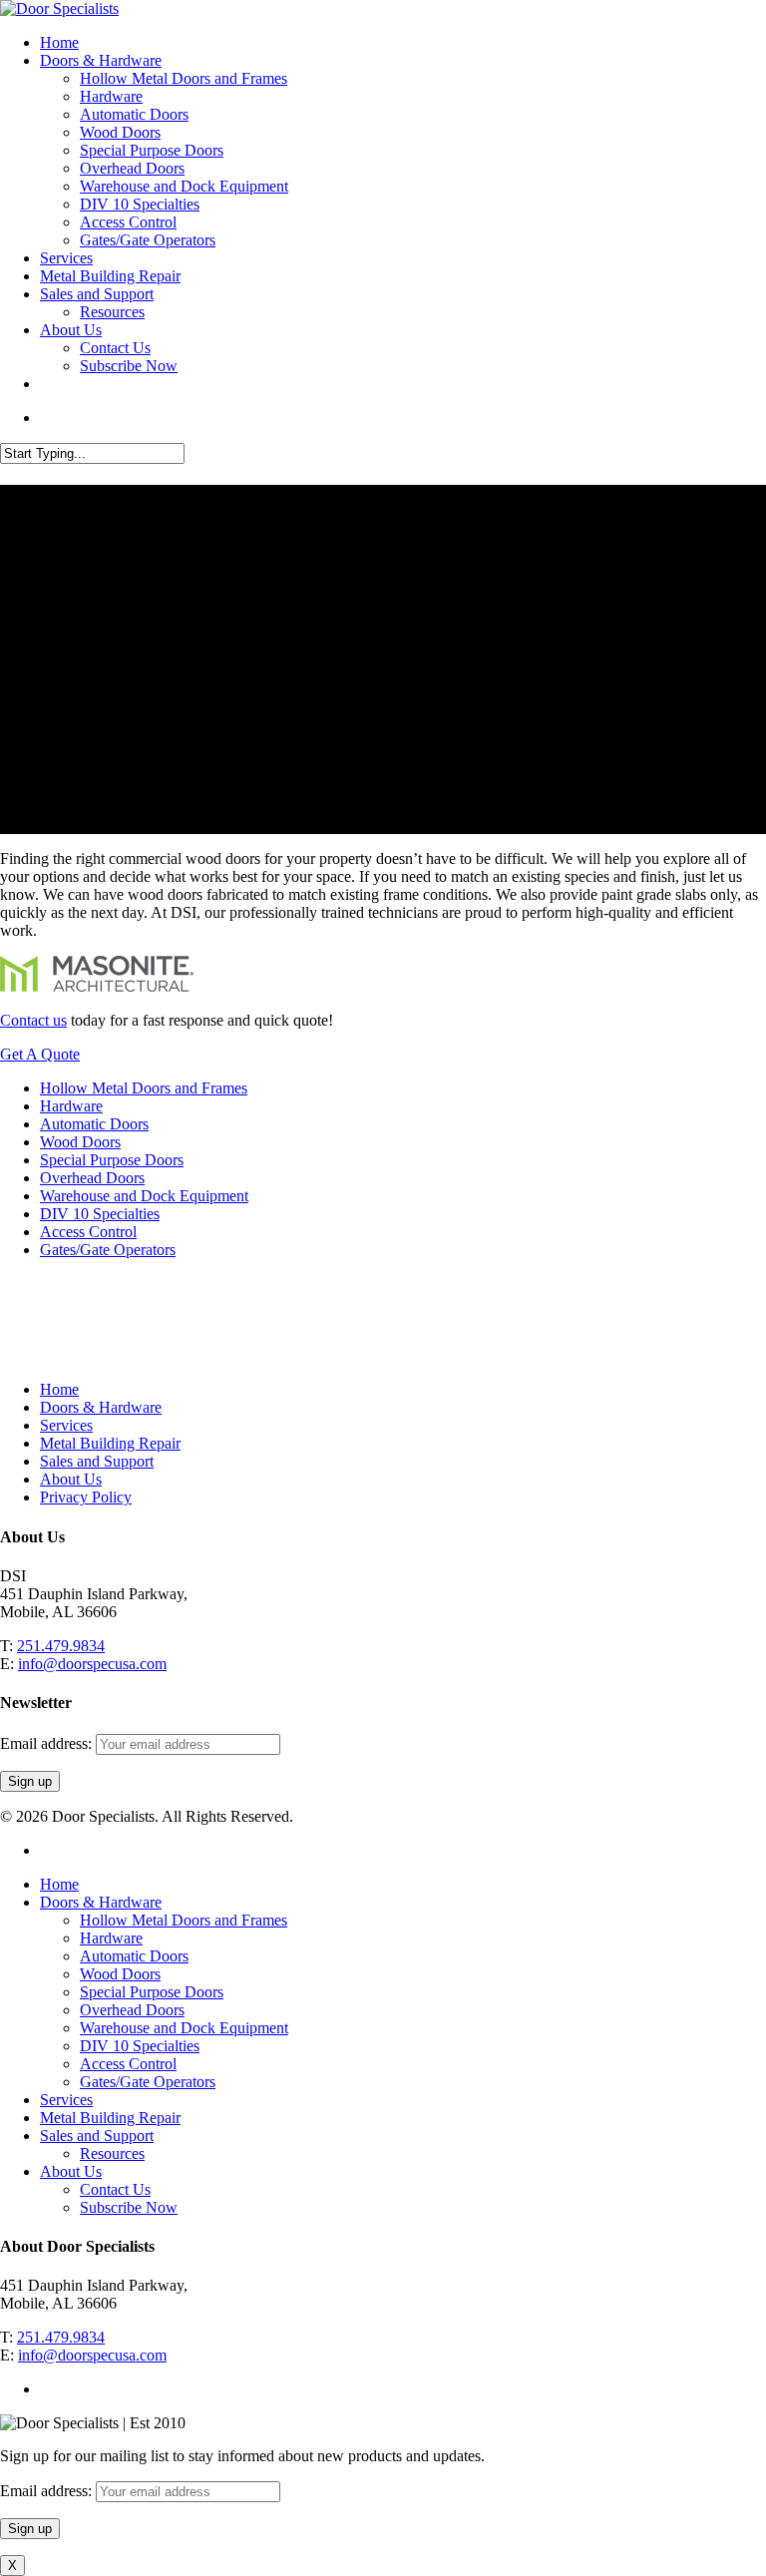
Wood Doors (120, 132)
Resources (112, 312)
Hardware (111, 96)
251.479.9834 (61, 1646)
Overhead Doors (132, 168)
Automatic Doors (134, 114)
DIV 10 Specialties (140, 204)
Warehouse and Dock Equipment (184, 186)
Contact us (33, 1020)
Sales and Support (97, 294)
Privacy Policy (86, 1497)
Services (66, 258)
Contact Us (115, 348)
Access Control (128, 222)
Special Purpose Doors (152, 150)
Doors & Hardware (101, 60)
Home (59, 42)
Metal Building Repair (110, 276)
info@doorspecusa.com (92, 1664)
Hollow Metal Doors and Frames (184, 78)
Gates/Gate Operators (148, 240)
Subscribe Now (129, 366)
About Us (71, 330)
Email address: (48, 1743)
